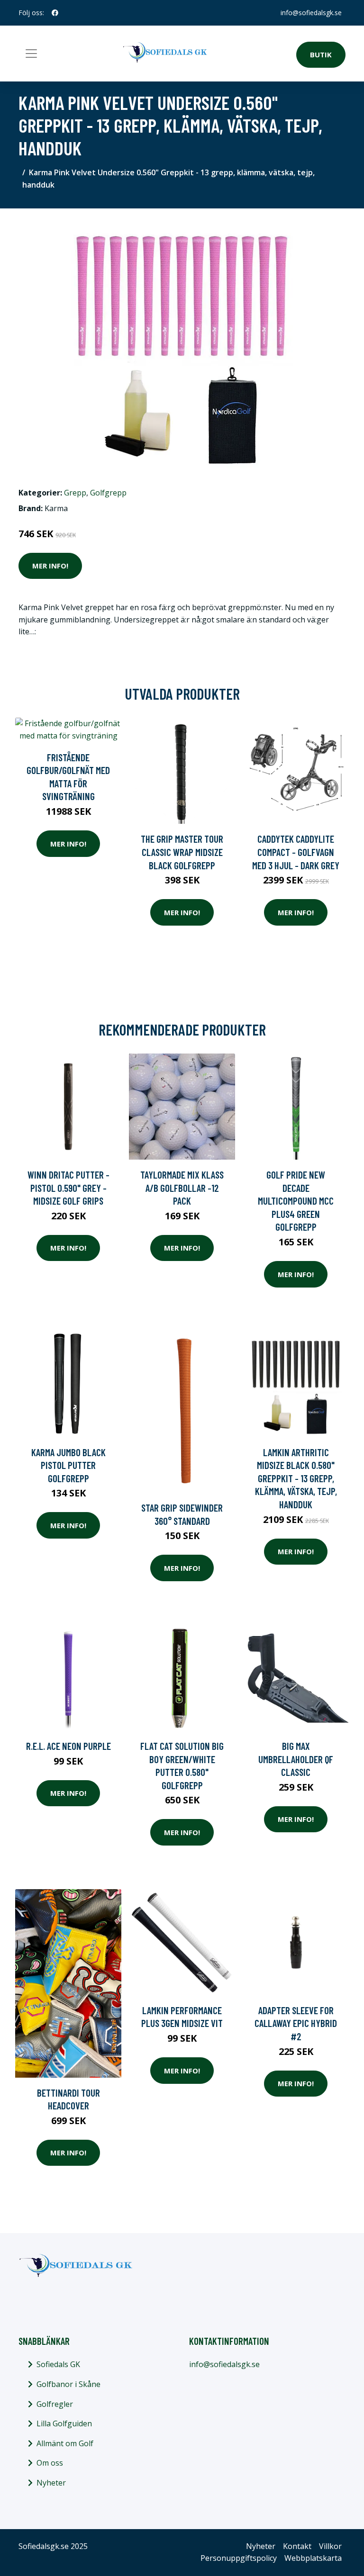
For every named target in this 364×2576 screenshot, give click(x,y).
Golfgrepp (108, 493)
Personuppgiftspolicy (239, 2558)
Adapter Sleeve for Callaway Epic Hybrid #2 (296, 2023)
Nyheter (51, 2483)
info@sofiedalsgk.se (311, 13)
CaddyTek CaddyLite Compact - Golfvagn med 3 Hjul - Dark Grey (296, 852)
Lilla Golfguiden (64, 2423)
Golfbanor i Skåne (68, 2384)
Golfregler (55, 2404)
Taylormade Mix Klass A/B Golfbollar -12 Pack (182, 1188)
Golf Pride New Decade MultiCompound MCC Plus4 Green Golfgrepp (296, 1201)
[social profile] (55, 13)
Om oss (50, 2463)
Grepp (75, 493)
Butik (321, 54)
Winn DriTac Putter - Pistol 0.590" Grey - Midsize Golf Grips (68, 1188)
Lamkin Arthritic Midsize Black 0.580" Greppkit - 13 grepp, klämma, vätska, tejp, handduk (296, 1478)
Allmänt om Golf (65, 2443)
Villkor (330, 2546)
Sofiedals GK (58, 2364)
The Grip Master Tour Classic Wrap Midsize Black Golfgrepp (182, 852)
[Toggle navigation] (31, 54)
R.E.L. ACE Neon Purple (68, 1746)
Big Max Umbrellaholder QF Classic (296, 1759)
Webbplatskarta (313, 2558)
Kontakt (297, 2546)
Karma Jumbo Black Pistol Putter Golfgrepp (68, 1465)
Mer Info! (50, 566)
